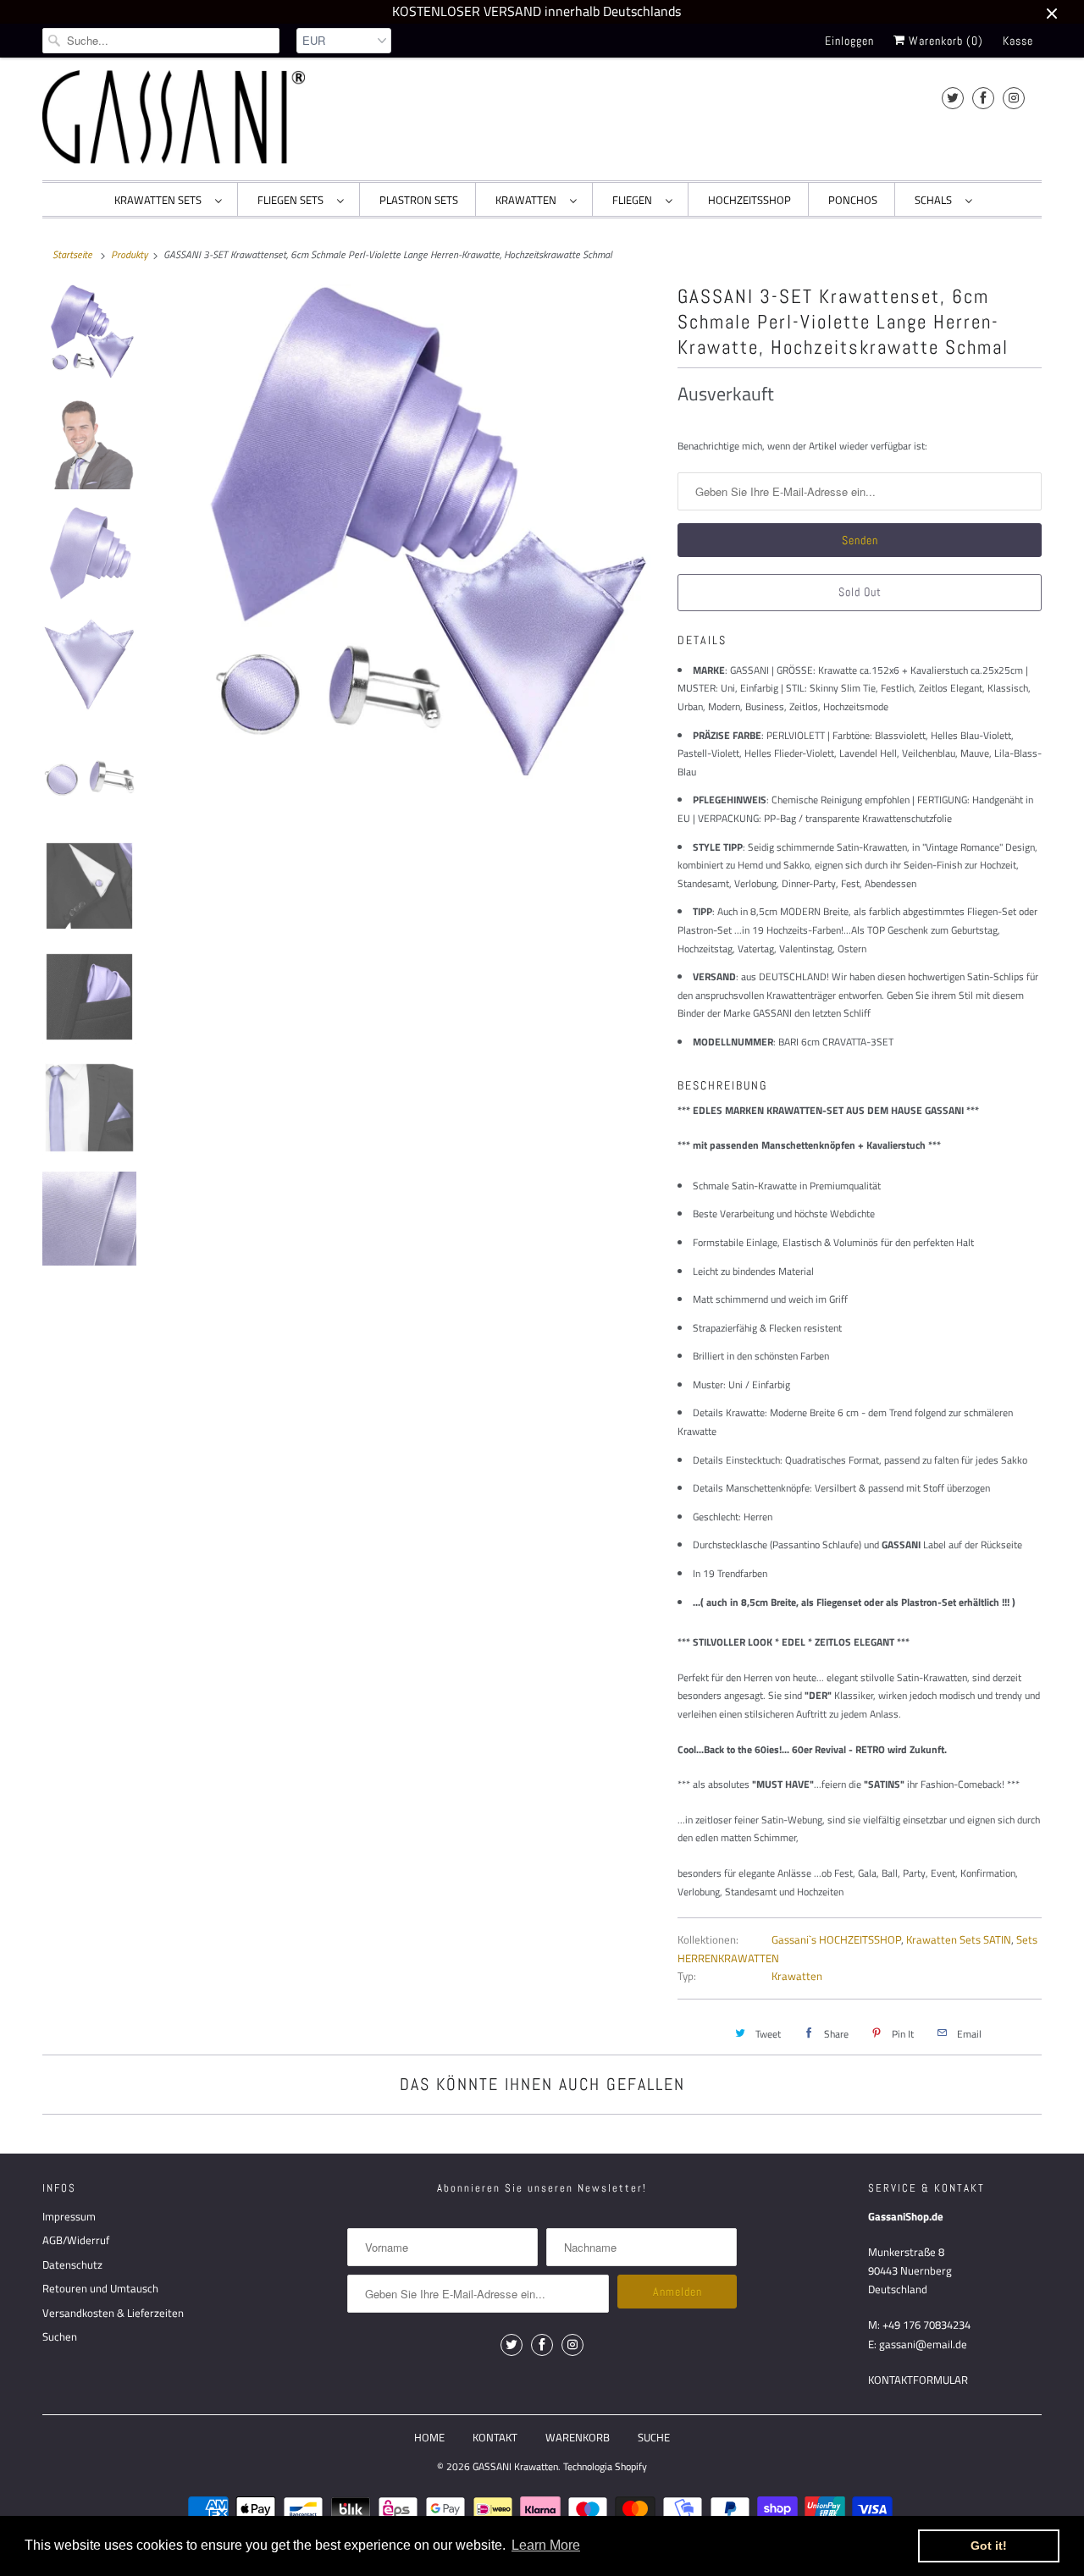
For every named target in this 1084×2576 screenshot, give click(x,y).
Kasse (1018, 41)
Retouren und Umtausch (100, 2288)
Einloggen (849, 41)
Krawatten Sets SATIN (959, 1939)
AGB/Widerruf (76, 2240)
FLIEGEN (635, 200)
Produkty (129, 254)
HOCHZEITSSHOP (749, 200)
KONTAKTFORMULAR (918, 2380)
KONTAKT (495, 2437)
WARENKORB (578, 2437)
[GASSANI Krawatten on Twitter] (953, 98)
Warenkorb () (944, 41)
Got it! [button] (989, 2546)
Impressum (69, 2216)
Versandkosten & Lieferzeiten (113, 2313)
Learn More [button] (546, 2545)
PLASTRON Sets (419, 200)
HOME (429, 2437)
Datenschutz (72, 2264)
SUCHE (654, 2437)
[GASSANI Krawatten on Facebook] (983, 98)
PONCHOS (853, 200)
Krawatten (797, 1976)
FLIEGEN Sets (293, 200)
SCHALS (936, 200)
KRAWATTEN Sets (160, 200)
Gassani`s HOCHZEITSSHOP (836, 1939)
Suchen (60, 2336)
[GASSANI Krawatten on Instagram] (1014, 98)
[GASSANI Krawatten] (174, 117)
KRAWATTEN (528, 200)
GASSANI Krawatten (515, 2466)
